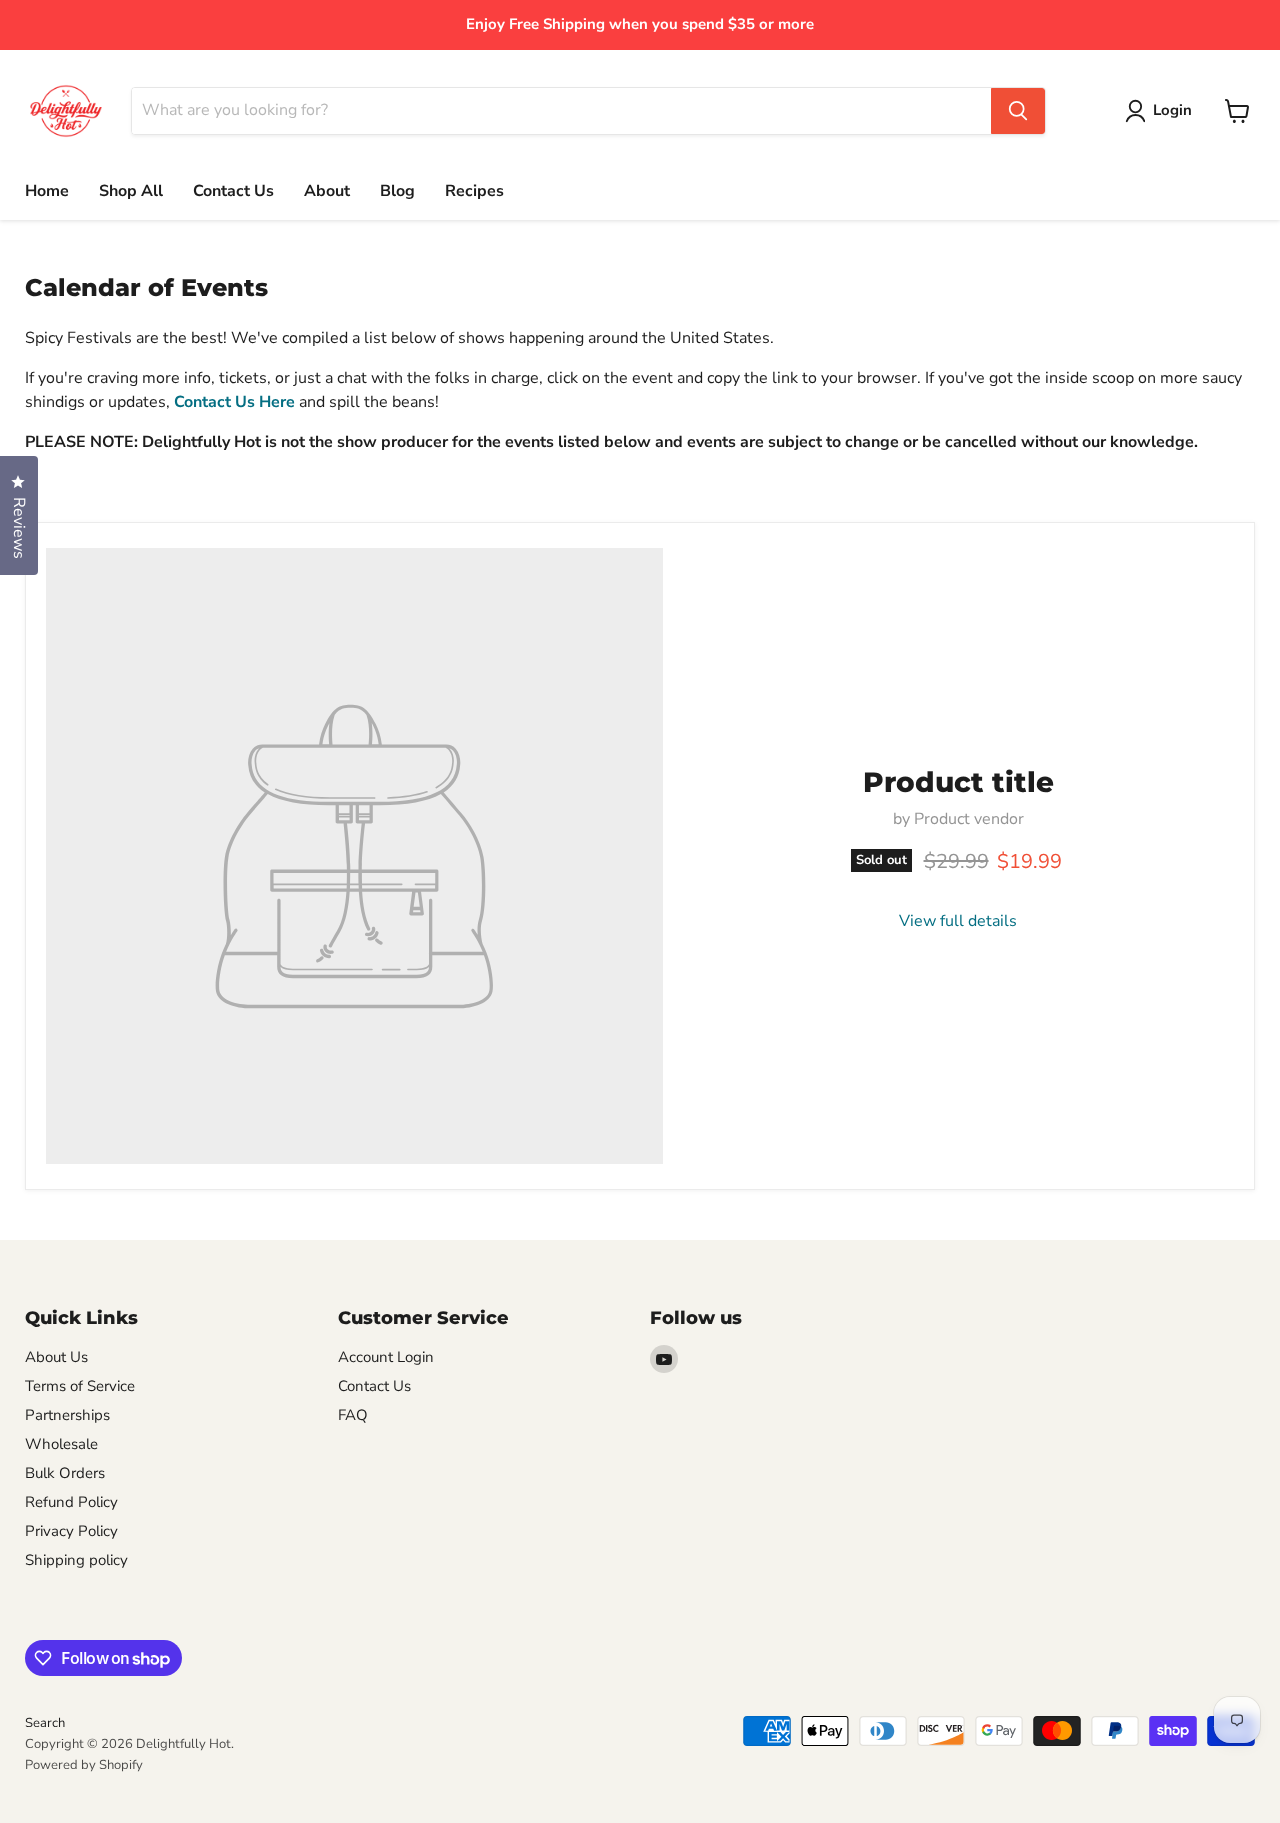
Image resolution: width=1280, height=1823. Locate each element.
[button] (1162, 111)
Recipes (474, 191)
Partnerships (67, 1415)
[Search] (1018, 111)
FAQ (353, 1415)
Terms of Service (80, 1386)
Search (45, 1723)
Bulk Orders (65, 1473)
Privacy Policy (71, 1531)
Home (47, 191)
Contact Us (233, 191)
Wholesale (61, 1444)
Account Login (386, 1357)
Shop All (131, 191)
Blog (397, 191)
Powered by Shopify (84, 1765)
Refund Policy (71, 1502)
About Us (56, 1357)
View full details (958, 921)
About (327, 191)
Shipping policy (76, 1560)
